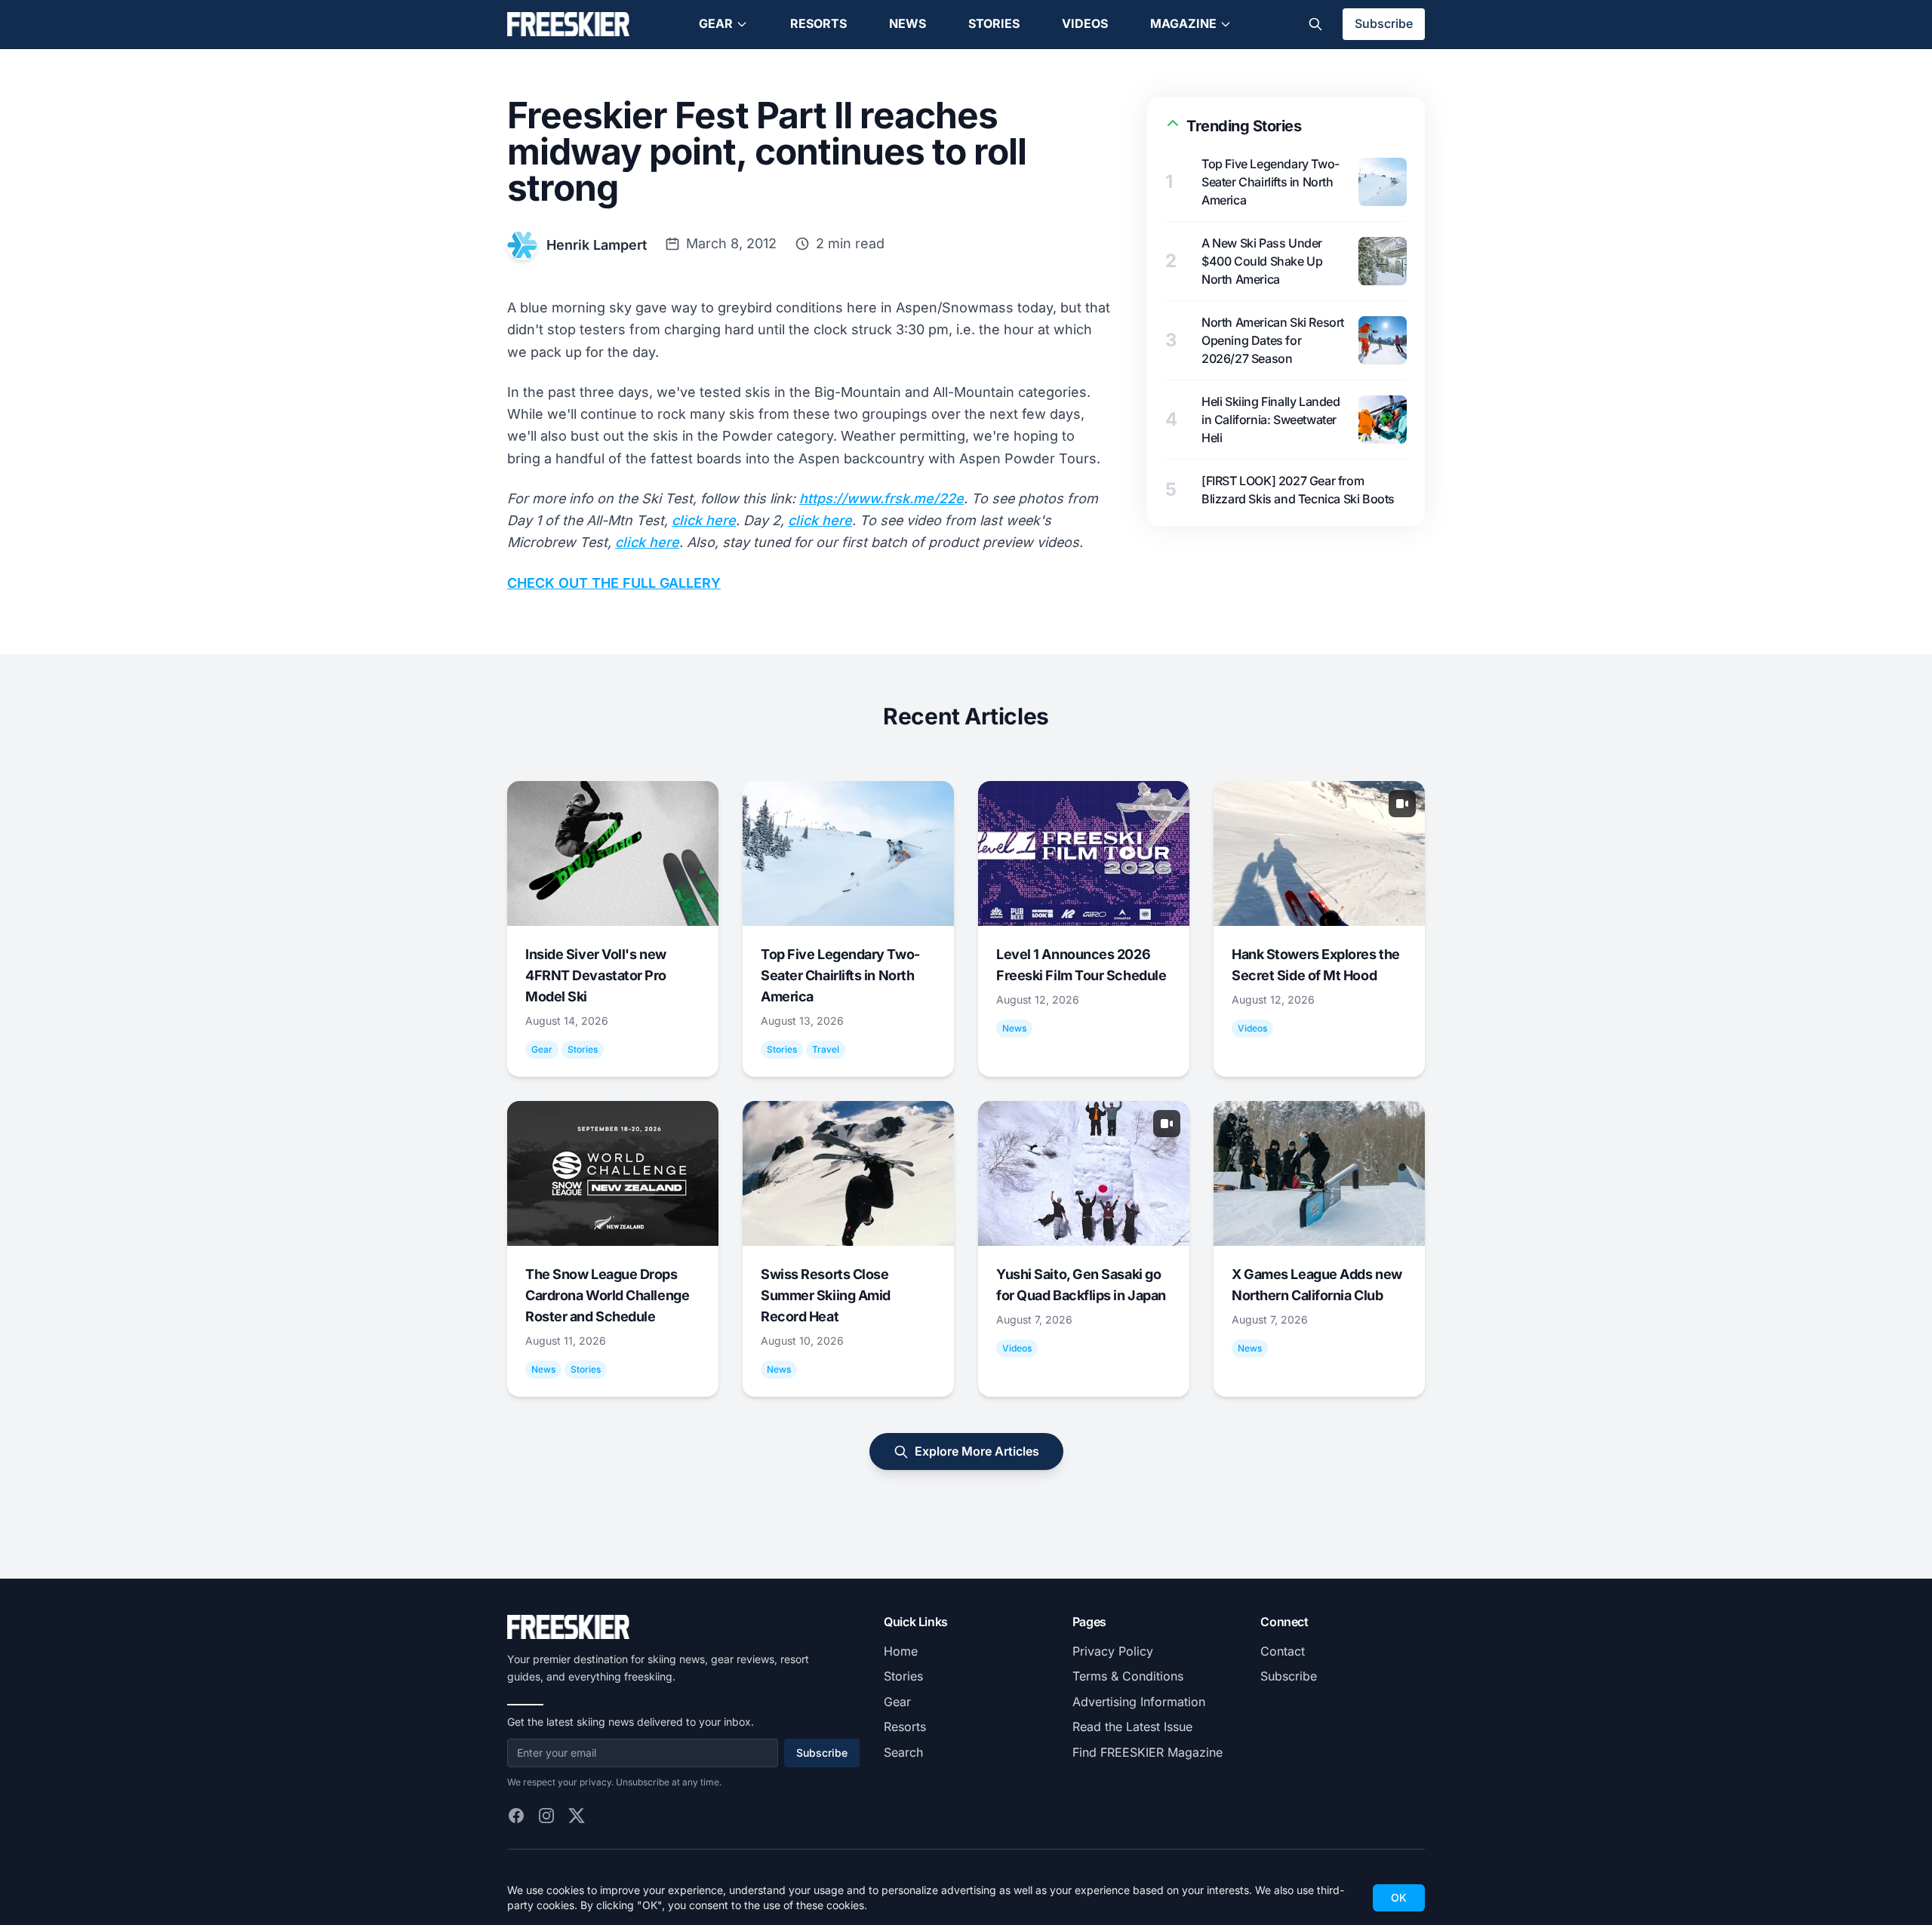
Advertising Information (1139, 1702)
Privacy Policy (1113, 1651)
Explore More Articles (977, 1451)
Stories (994, 23)
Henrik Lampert (597, 245)
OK (1399, 1897)
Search (903, 1752)
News (908, 23)
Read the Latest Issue (1132, 1727)
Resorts (818, 23)
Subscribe (1384, 23)
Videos (1085, 23)
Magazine (1183, 23)
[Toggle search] (1315, 24)
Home (901, 1651)
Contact (1283, 1651)
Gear (716, 23)
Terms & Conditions (1128, 1676)
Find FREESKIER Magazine (1148, 1752)
